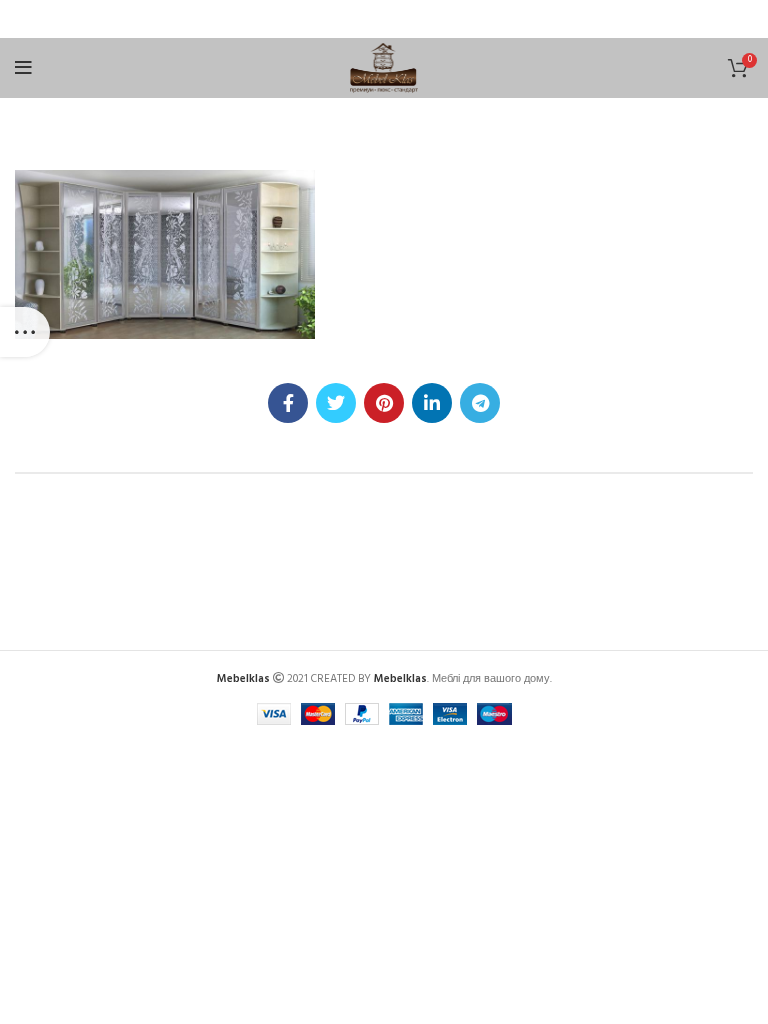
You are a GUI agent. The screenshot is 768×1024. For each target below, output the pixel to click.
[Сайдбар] (25, 332)
